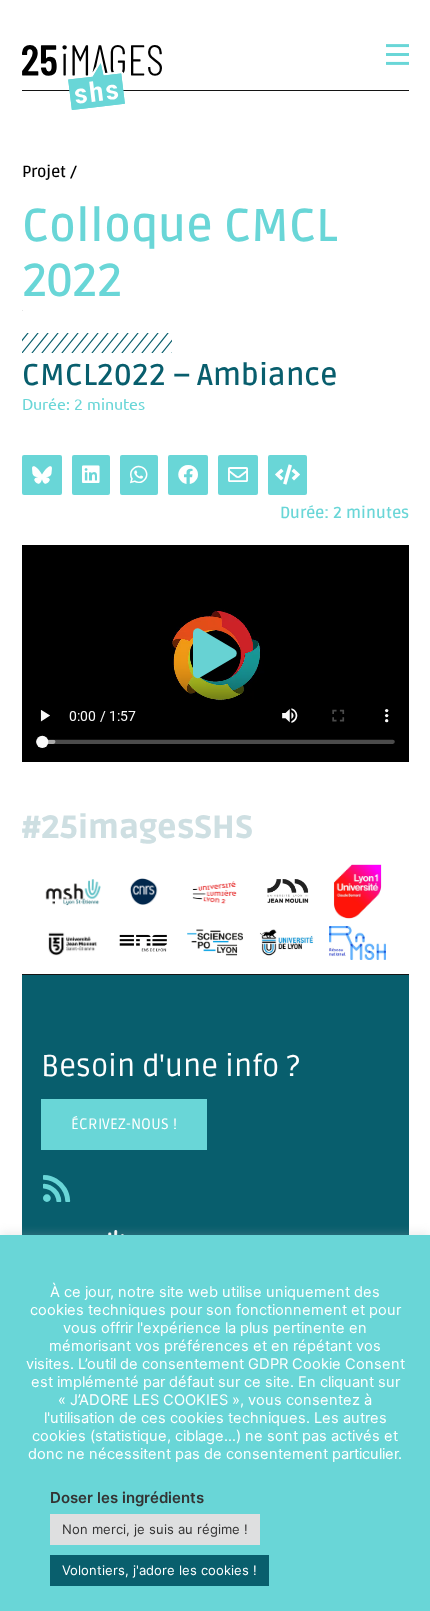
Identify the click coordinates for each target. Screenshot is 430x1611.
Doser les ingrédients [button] (127, 1497)
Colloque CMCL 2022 (179, 254)
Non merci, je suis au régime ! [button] (155, 1529)
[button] (215, 653)
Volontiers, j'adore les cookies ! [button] (159, 1570)
